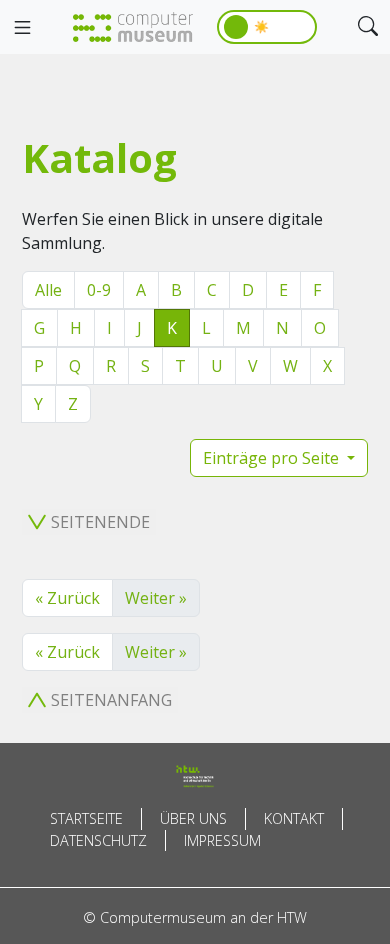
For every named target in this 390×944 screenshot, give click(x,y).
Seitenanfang (111, 700)
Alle (48, 290)
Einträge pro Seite (273, 458)
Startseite (86, 818)
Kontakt (294, 818)
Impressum (222, 840)
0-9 (99, 290)
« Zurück (67, 598)
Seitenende (100, 522)
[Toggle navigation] (22, 28)
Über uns (193, 818)
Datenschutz (98, 840)
